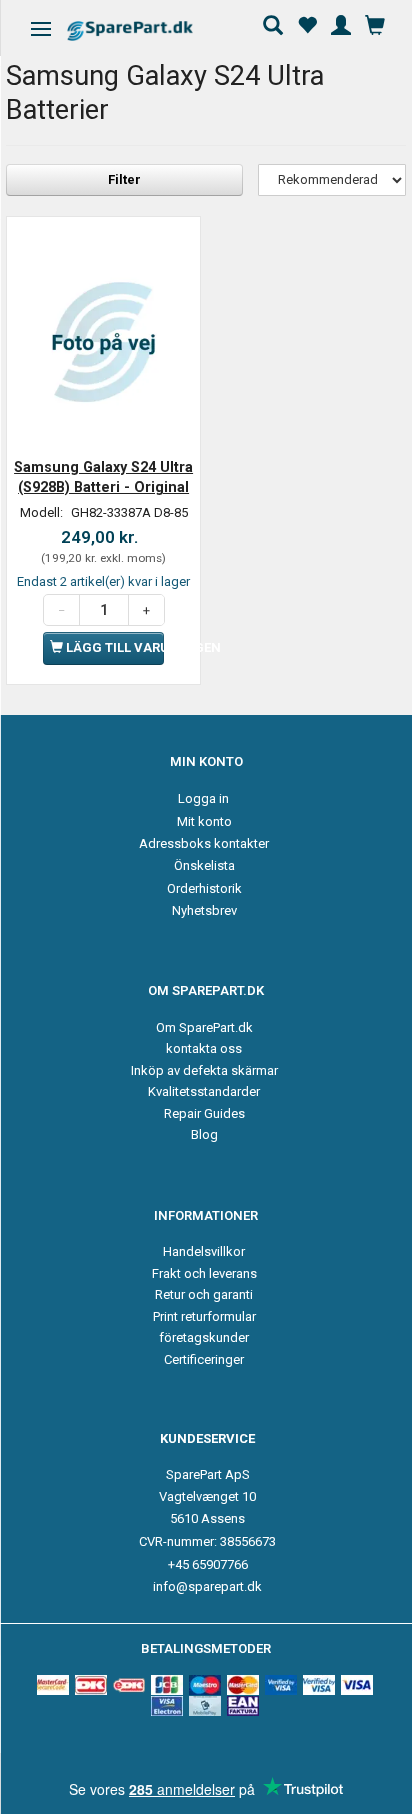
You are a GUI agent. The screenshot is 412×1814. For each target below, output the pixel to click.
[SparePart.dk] (147, 30)
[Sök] (273, 23)
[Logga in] (341, 23)
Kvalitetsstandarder (204, 1091)
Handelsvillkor (204, 1251)
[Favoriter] (307, 23)
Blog (204, 1134)
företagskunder (204, 1337)
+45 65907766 (208, 1564)
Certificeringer (204, 1359)
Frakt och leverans (204, 1273)
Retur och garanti (204, 1294)
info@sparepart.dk (207, 1586)
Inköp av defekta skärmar (204, 1070)
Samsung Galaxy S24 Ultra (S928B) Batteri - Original (103, 477)
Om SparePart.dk (204, 1027)
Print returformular (204, 1316)
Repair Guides (204, 1113)
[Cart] (375, 23)
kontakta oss (204, 1048)
